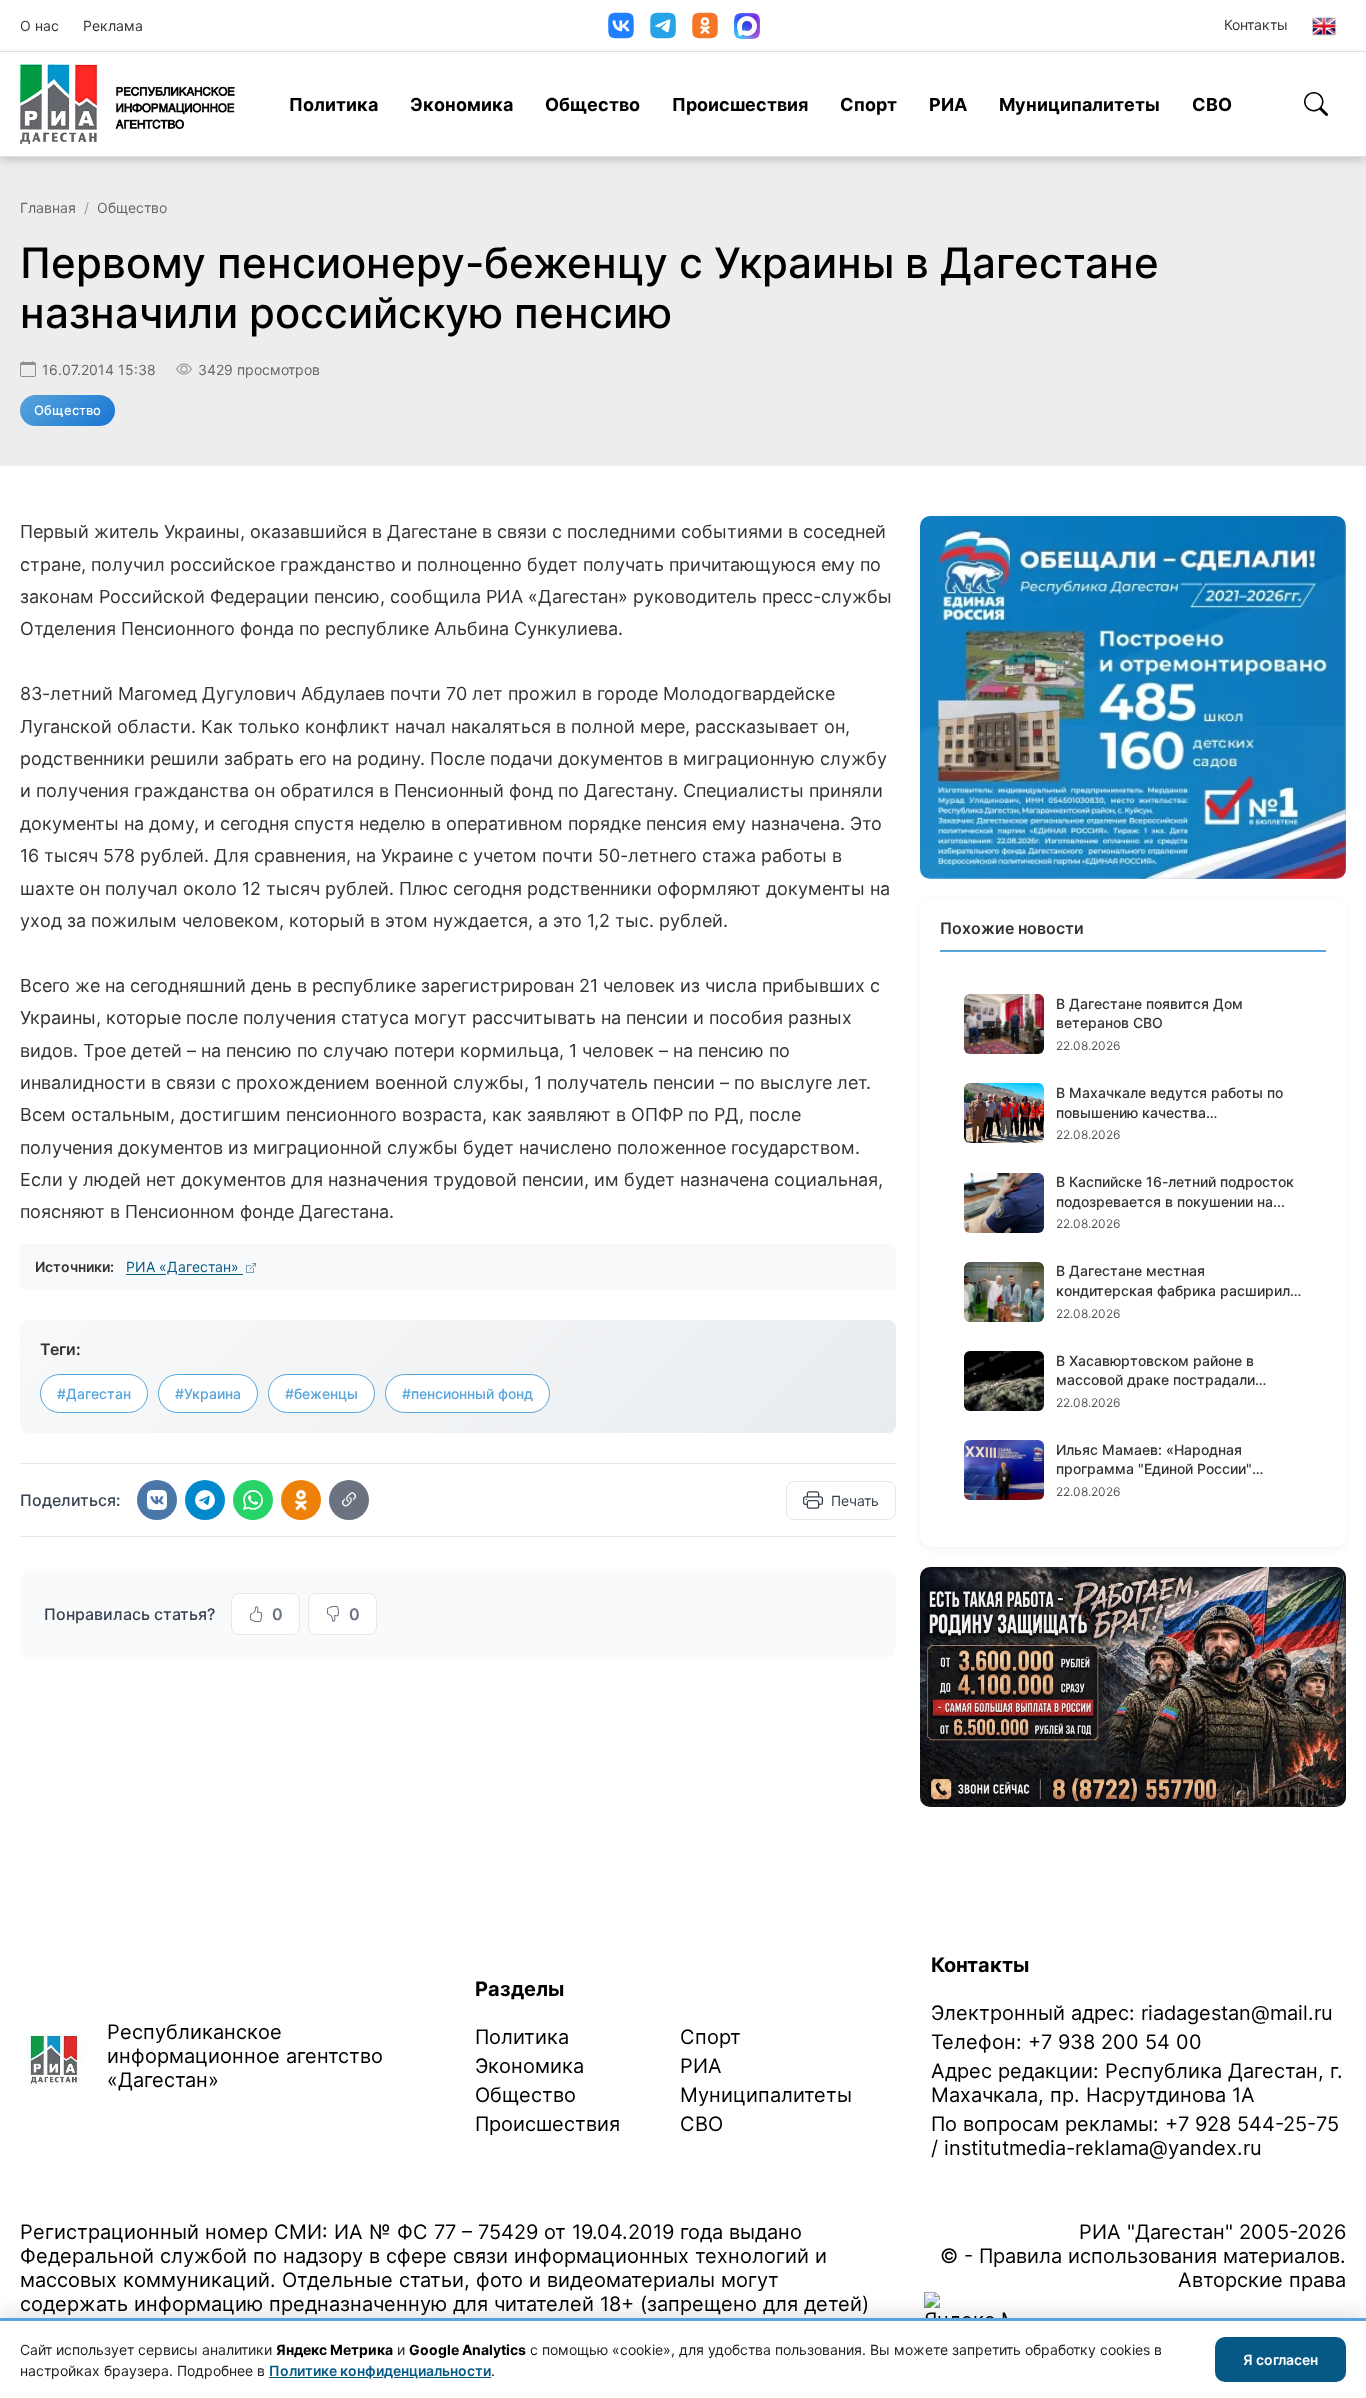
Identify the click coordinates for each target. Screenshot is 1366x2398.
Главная (48, 207)
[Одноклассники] (705, 25)
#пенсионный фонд (467, 1393)
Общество (592, 104)
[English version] (1324, 26)
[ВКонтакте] (621, 25)
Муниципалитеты (1079, 104)
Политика (333, 104)
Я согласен (1280, 2359)
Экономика (461, 104)
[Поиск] (1316, 104)
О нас (39, 25)
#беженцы (321, 1393)
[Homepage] (127, 104)
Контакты (1256, 24)
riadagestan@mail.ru (1237, 2013)
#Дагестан (94, 1393)
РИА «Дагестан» (184, 1266)
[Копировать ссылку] (349, 1500)
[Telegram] (663, 25)
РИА (948, 104)
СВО (1212, 104)
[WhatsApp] (253, 1500)
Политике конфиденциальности (380, 2370)
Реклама (113, 25)
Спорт (868, 104)
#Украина (208, 1393)
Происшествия (740, 104)
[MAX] (747, 26)
